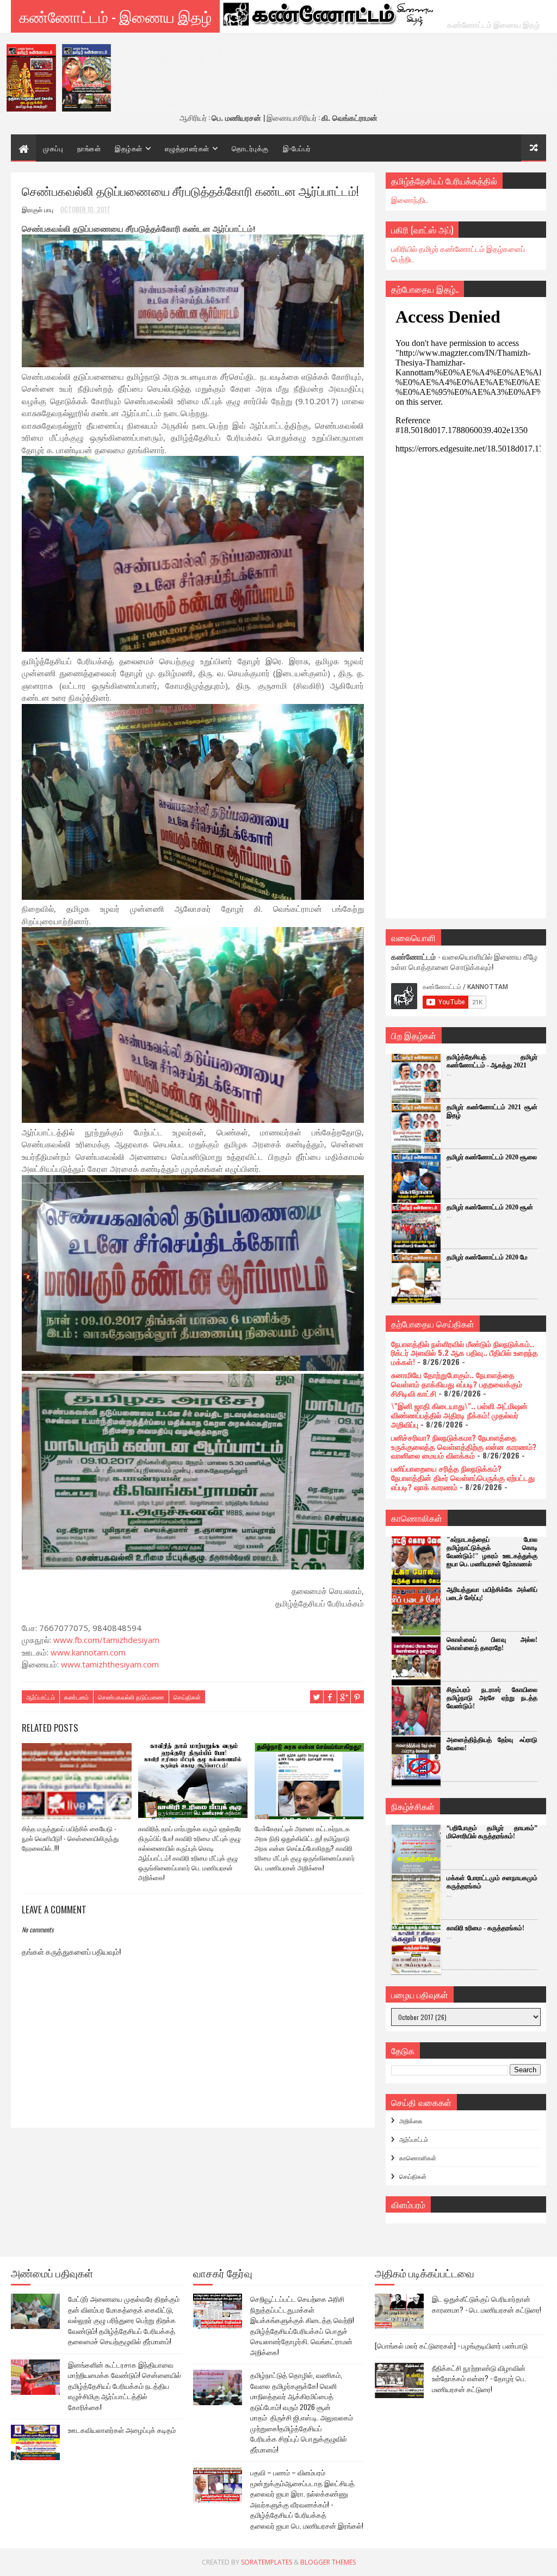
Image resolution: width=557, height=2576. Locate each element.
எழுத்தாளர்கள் (187, 148)
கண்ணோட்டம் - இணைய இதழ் (115, 16)
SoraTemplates (267, 2562)
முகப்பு (53, 148)
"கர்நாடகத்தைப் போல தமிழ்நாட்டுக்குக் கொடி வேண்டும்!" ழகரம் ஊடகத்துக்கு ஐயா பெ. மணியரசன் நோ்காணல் (492, 1552)
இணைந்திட (410, 199)
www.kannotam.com (88, 1652)
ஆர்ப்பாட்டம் (41, 1697)
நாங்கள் (89, 148)
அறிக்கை (411, 2121)
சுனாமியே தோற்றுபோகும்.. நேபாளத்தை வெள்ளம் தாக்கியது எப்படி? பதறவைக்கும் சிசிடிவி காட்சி (457, 1384)
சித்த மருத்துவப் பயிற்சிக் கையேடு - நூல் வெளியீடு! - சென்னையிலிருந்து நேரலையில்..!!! (70, 1838)
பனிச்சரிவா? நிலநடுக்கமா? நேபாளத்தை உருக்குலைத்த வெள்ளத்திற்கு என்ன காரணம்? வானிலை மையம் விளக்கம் (464, 1446)
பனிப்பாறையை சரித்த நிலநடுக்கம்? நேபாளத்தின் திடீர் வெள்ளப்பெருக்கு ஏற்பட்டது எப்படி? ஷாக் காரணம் (463, 1477)
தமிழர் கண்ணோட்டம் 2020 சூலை (492, 1157)
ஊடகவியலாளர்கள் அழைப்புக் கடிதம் (122, 2430)
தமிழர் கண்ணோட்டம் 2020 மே (487, 1257)
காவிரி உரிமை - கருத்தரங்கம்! (485, 1928)
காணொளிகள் (418, 2158)
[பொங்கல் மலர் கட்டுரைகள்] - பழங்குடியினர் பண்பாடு (451, 2345)
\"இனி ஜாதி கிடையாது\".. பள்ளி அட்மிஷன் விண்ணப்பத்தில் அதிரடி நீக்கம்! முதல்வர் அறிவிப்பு (459, 1415)
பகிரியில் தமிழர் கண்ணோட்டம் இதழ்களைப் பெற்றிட (458, 254)
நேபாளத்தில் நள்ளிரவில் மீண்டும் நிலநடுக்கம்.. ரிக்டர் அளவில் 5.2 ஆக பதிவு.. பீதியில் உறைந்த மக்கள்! (465, 1353)
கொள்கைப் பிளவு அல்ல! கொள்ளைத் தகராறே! (492, 1644)
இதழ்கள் (129, 148)
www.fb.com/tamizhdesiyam (106, 1640)
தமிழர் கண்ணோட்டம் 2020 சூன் (490, 1207)
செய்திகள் (187, 1697)
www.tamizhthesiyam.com (110, 1664)
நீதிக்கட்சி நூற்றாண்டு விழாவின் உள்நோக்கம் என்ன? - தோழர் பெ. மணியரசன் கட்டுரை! (479, 2378)
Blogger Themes (328, 2562)
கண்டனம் (76, 1697)
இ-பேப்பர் (297, 148)
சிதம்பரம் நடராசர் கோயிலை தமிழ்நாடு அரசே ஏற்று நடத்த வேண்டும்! (492, 1698)
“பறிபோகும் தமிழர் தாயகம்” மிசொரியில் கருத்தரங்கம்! (492, 1832)
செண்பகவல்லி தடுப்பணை (131, 1697)
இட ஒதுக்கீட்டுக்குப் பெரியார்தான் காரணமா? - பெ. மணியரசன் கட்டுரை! (487, 2304)
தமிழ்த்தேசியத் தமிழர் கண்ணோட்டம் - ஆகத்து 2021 (492, 1061)
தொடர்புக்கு (250, 148)
